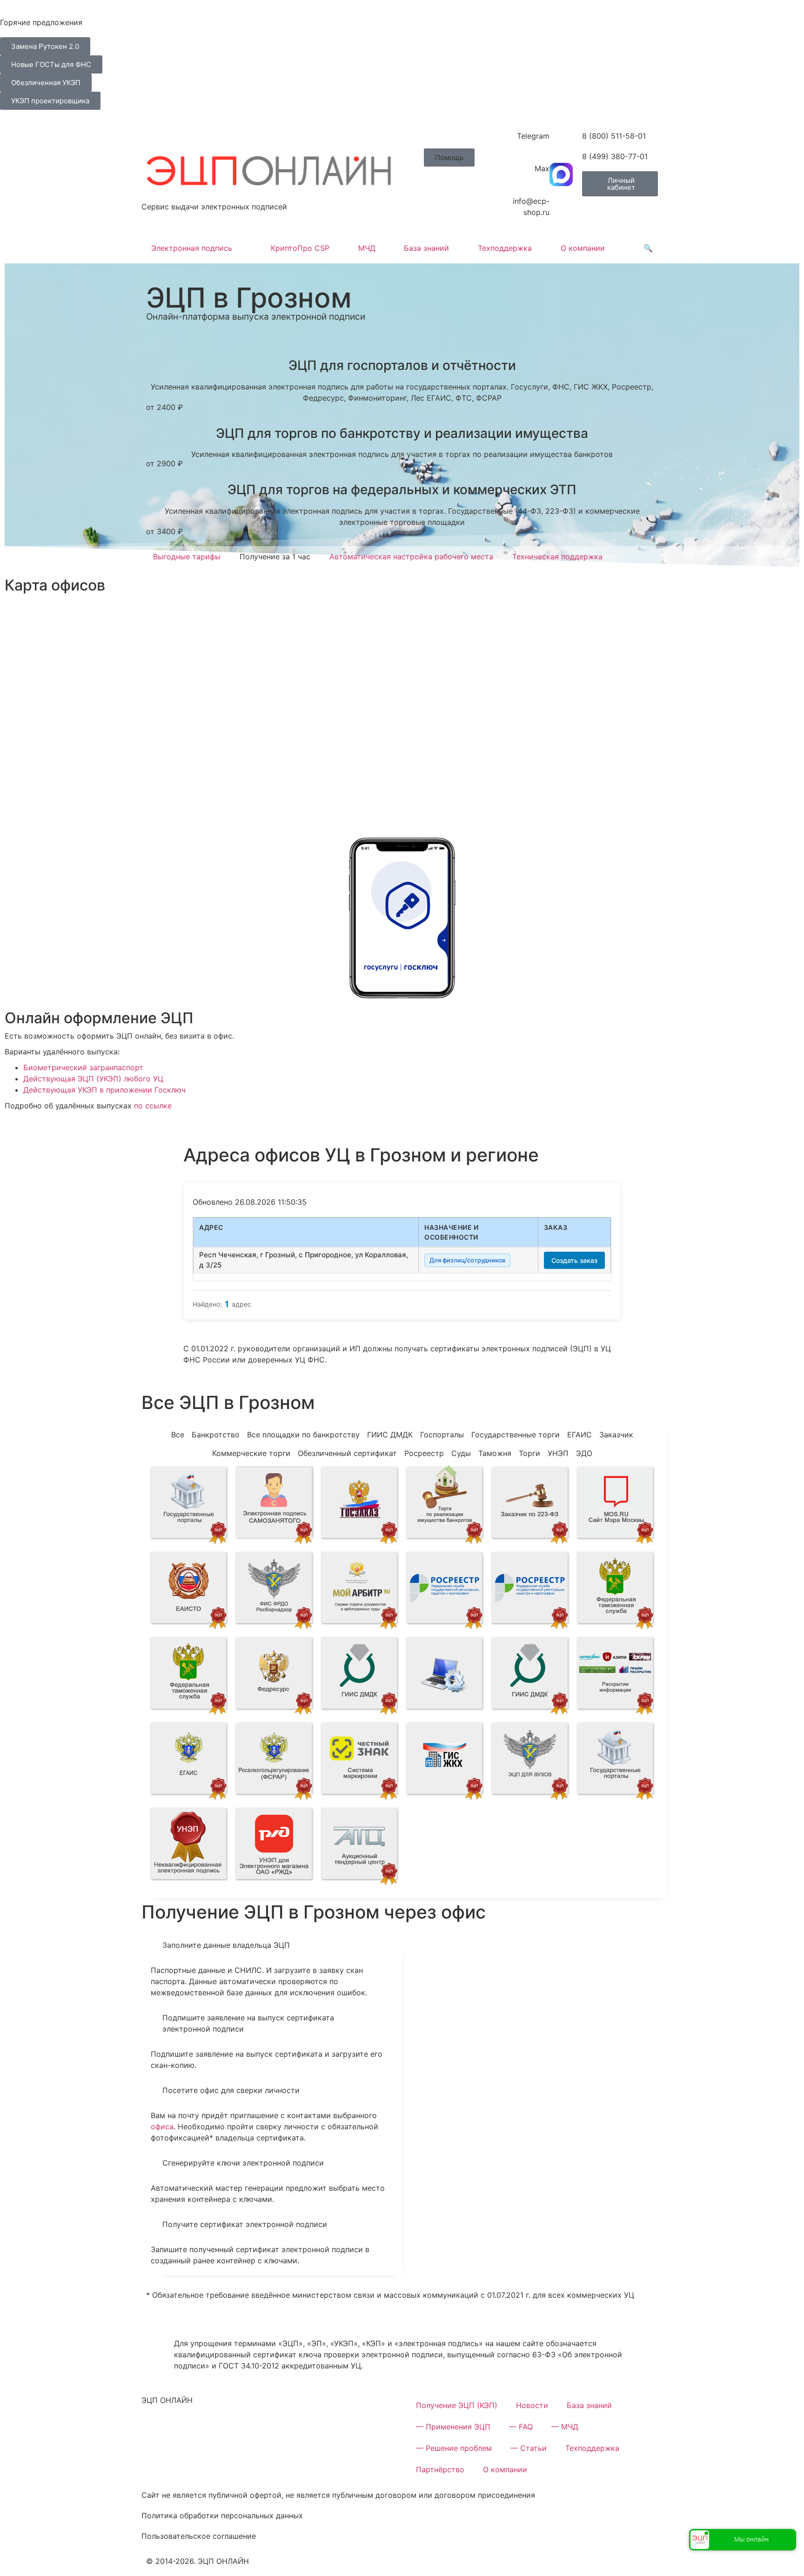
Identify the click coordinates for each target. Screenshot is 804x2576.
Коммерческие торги (251, 1453)
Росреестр (424, 1453)
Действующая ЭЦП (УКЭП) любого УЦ (93, 1079)
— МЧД (565, 2427)
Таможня (495, 1453)
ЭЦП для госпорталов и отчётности (402, 365)
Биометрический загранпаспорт (83, 1067)
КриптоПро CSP (300, 248)
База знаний (426, 248)
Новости (532, 2405)
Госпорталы (442, 1435)
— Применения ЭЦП (453, 2427)
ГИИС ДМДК (390, 1435)
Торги (529, 1453)
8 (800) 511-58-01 (614, 136)
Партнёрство (440, 2469)
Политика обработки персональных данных (222, 2516)
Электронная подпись (192, 248)
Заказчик (616, 1435)
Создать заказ (574, 1260)
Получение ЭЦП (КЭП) (457, 2405)
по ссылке (153, 1106)
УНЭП (558, 1453)
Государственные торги (516, 1435)
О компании (583, 248)
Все (178, 1435)
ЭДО (584, 1453)
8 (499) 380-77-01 (615, 156)
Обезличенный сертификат (347, 1453)
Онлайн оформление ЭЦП (99, 1018)
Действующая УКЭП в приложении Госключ (104, 1090)
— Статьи (529, 2448)
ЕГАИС (580, 1435)
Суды (461, 1453)
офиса (162, 2127)
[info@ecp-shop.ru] (561, 207)
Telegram (533, 136)
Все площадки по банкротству (303, 1435)
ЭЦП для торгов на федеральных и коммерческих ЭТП (402, 490)
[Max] (561, 174)
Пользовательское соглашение (199, 2536)
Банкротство (216, 1435)
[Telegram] (561, 142)
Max (542, 168)
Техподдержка (505, 248)
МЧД (367, 248)
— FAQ (521, 2427)
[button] (449, 158)
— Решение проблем (454, 2448)
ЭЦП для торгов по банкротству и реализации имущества (402, 433)
